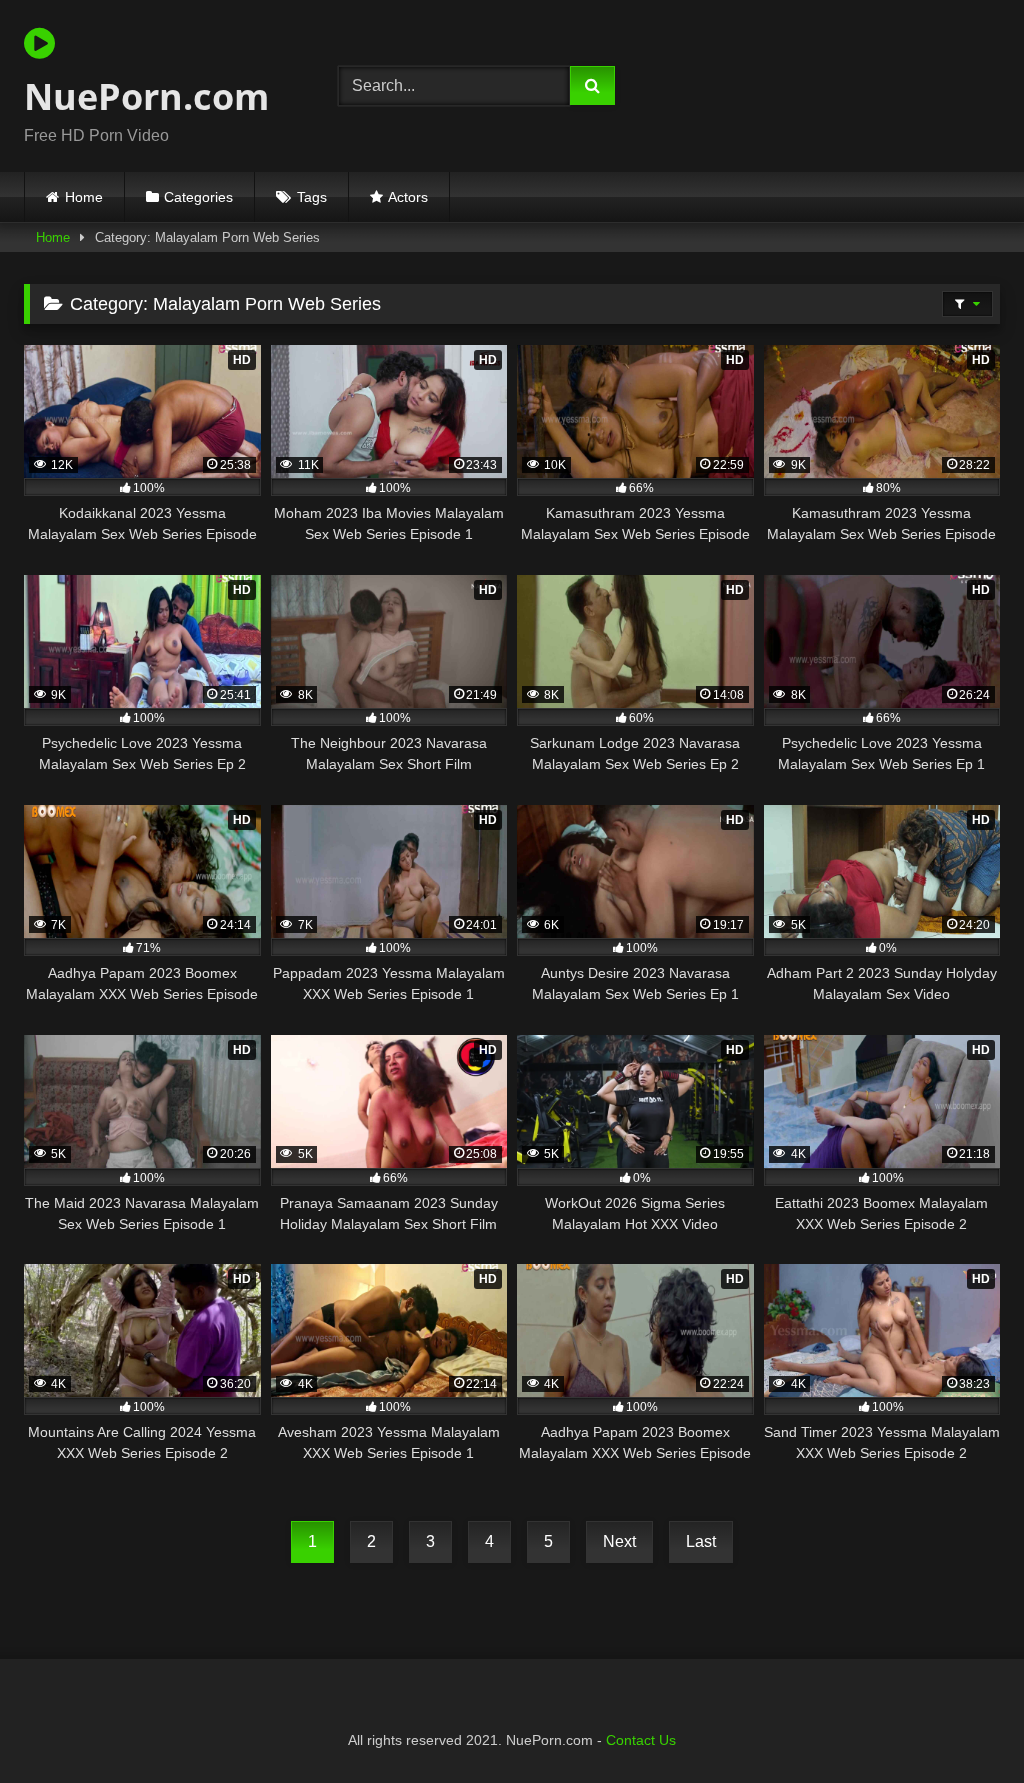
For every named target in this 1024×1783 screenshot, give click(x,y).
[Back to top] (962, 1723)
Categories (198, 197)
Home (84, 197)
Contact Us (641, 1740)
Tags (312, 197)
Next (619, 1541)
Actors (408, 197)
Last (701, 1541)
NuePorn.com (146, 96)
